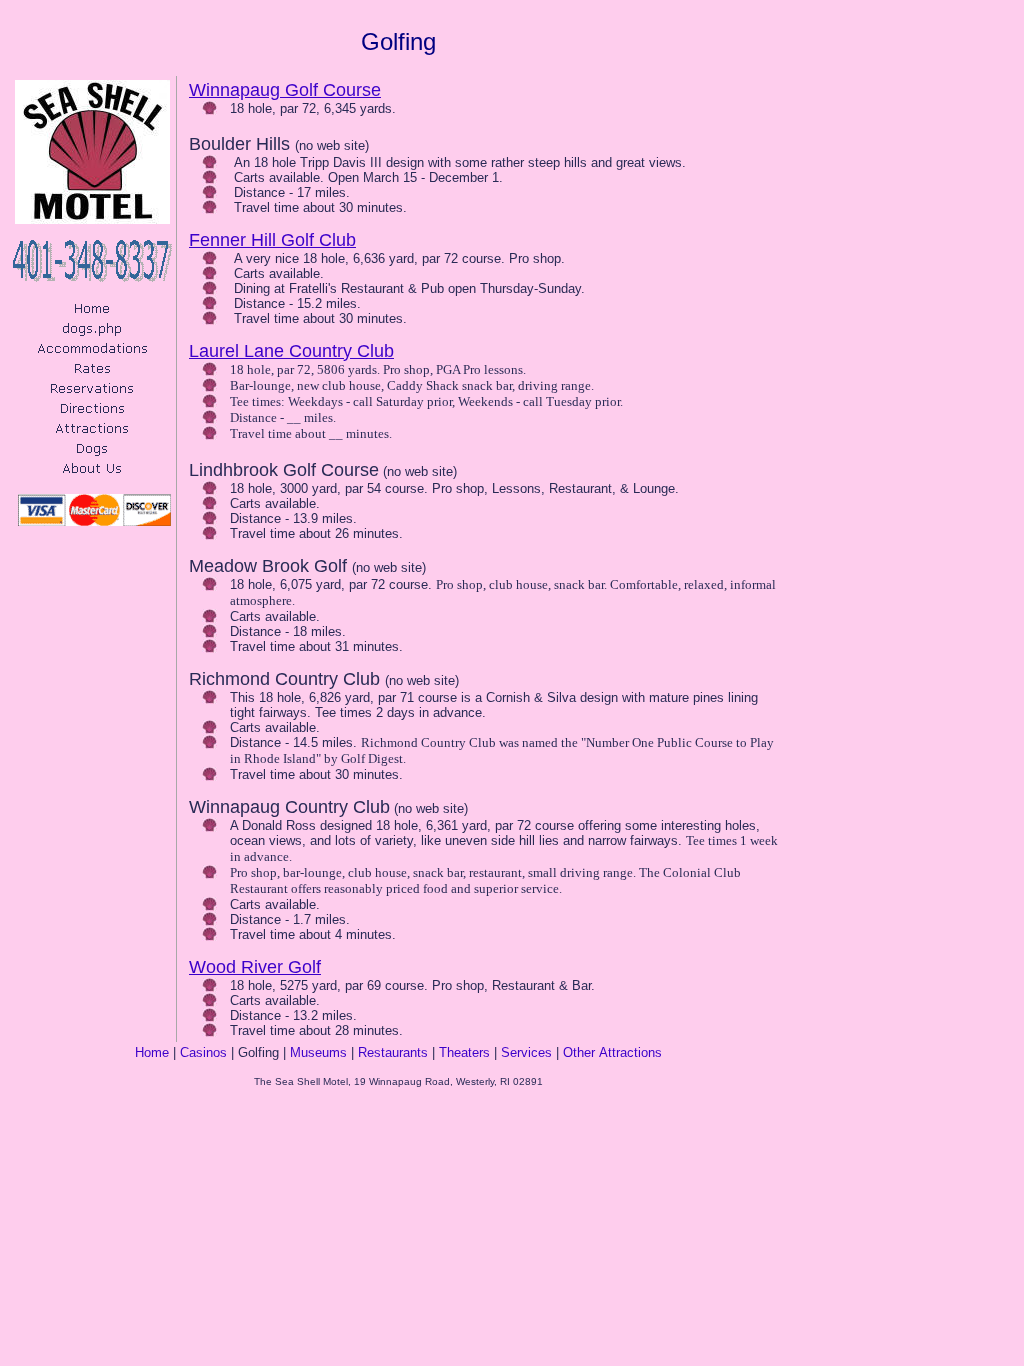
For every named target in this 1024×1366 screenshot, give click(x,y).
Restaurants (393, 1052)
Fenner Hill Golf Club (272, 240)
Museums (318, 1052)
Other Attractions (612, 1052)
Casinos (203, 1052)
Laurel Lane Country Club (291, 351)
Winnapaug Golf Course (285, 90)
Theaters (464, 1052)
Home (152, 1052)
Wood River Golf (255, 967)
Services (526, 1052)
